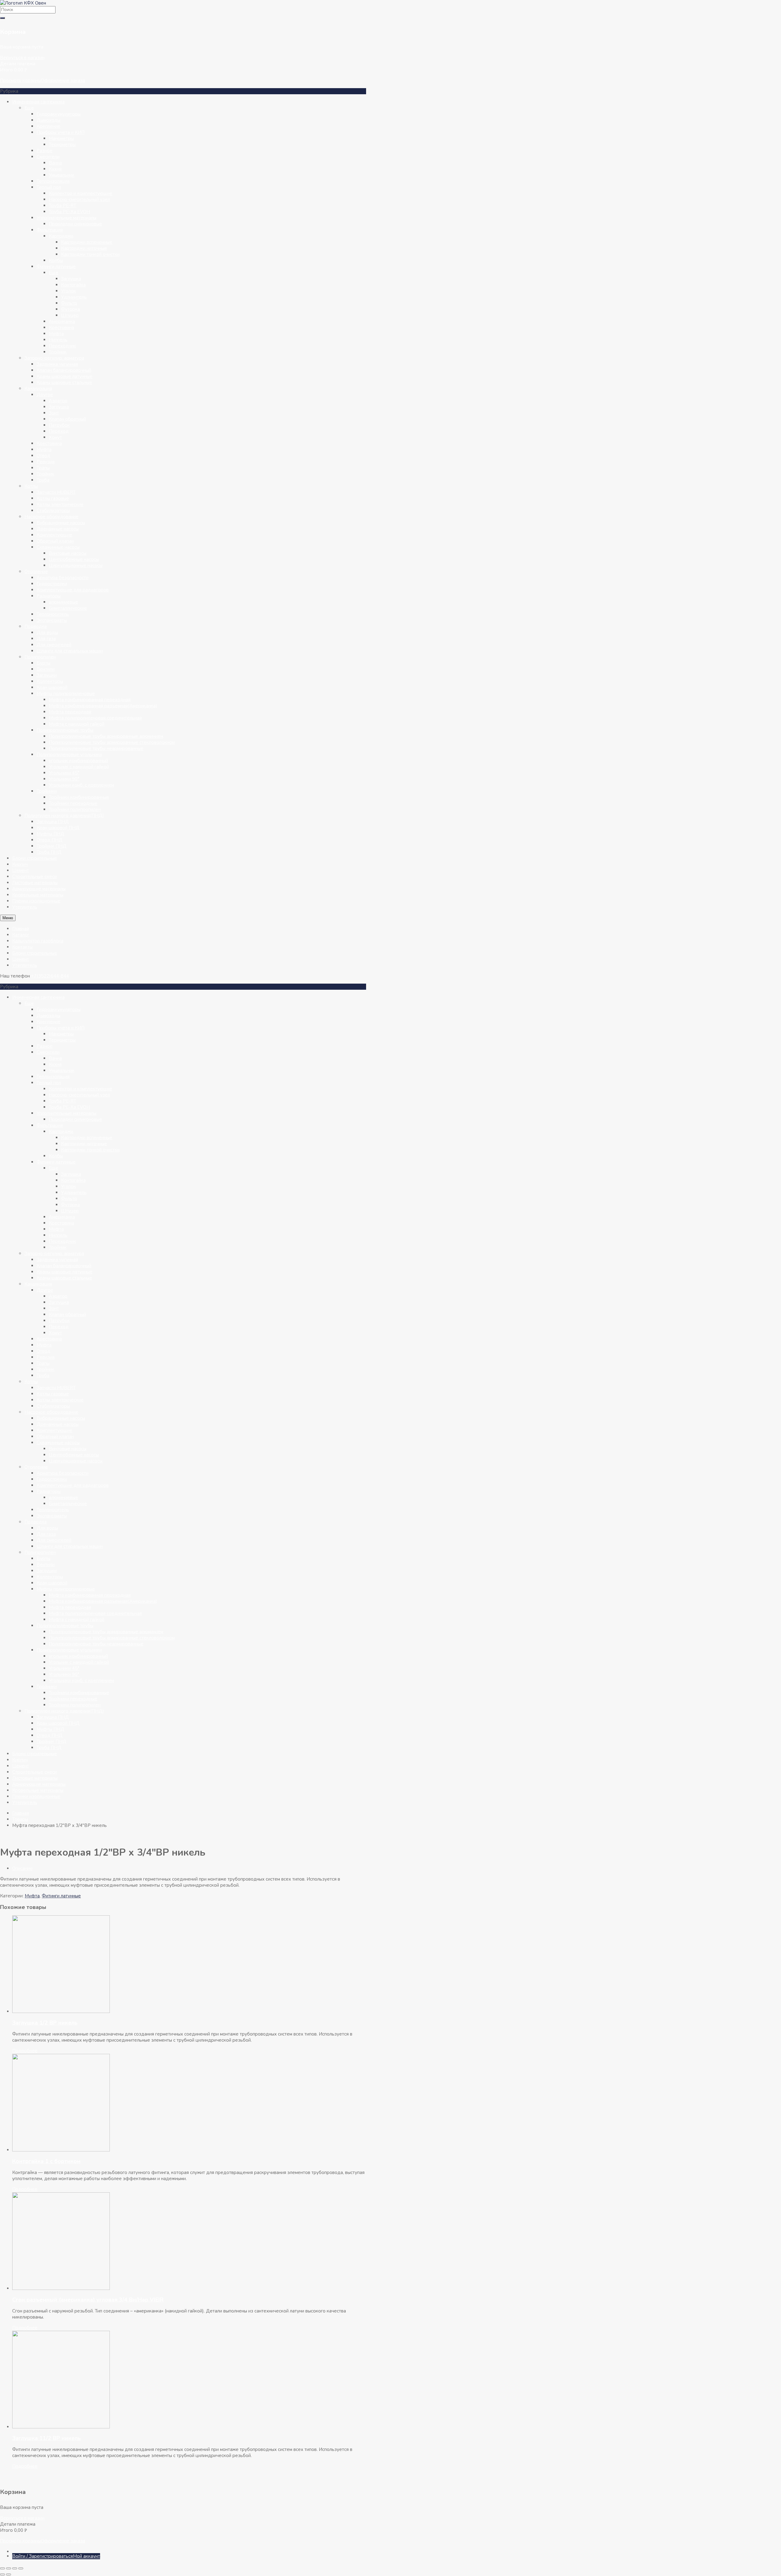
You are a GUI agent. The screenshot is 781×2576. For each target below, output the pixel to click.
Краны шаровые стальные (64, 382)
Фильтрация (50, 230)
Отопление (36, 572)
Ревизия (46, 462)
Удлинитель (74, 297)
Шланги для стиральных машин (70, 651)
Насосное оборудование (51, 517)
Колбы (56, 260)
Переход (59, 431)
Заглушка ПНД (53, 822)
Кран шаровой (52, 687)
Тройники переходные (73, 803)
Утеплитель (25, 907)
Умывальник (62, 175)
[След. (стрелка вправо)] (9, 2574)
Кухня (55, 169)
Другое (45, 395)
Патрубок (59, 425)
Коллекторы (50, 681)
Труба (43, 480)
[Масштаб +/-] (2, 2568)
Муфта (56, 334)
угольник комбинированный (78, 761)
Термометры (62, 145)
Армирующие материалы (39, 889)
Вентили (46, 669)
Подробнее (25, 2051)
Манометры (61, 138)
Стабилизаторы (53, 511)
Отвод (43, 456)
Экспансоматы (52, 620)
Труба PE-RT (63, 206)
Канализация (38, 389)
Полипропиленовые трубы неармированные (96, 748)
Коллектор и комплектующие (81, 193)
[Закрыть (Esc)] (21, 2568)
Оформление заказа (63, 81)
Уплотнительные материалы (67, 218)
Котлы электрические (60, 504)
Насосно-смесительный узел (79, 199)
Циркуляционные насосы (76, 565)
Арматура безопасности (63, 578)
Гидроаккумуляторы (59, 114)
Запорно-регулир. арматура (54, 358)
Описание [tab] (22, 1868)
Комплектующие (54, 535)
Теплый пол (49, 187)
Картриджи (61, 236)
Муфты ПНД (50, 834)
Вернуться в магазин (22, 58)
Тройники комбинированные (79, 797)
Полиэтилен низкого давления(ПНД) (64, 816)
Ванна (55, 163)
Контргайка (73, 285)
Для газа (46, 639)
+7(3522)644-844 (50, 976)
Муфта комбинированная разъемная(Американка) (103, 706)
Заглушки (47, 675)
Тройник (58, 352)
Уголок (68, 291)
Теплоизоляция (53, 181)
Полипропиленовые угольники (69, 755)
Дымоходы (49, 120)
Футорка (70, 309)
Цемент (21, 870)
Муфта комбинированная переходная (90, 700)
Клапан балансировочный (64, 370)
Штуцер (70, 315)
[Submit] (2, 18)
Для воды (47, 633)
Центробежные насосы (74, 559)
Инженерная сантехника (38, 102)
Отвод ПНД (50, 840)
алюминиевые (63, 602)
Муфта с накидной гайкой (77, 724)
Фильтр (69, 303)
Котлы (31, 486)
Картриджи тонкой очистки (90, 254)
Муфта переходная (70, 712)
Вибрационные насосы (61, 523)
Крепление (49, 126)
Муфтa (44, 450)
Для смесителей (54, 645)
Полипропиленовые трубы (65, 730)
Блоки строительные (35, 858)
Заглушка (71, 279)
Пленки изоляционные (36, 901)
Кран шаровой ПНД (58, 828)
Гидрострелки (52, 584)
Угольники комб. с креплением (81, 785)
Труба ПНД (49, 852)
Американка (62, 321)
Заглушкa (59, 407)
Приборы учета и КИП (61, 132)
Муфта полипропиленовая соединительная (95, 718)
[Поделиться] (15, 2568)
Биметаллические (68, 608)
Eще (29, 108)
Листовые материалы (35, 883)
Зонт (54, 413)
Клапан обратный (67, 419)
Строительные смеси (34, 877)
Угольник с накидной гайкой (79, 767)
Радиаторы (49, 596)
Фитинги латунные (56, 267)
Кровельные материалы (38, 895)
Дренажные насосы (58, 529)
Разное (45, 151)
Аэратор (58, 401)
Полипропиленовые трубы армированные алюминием (106, 736)
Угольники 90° (64, 779)
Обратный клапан (55, 541)
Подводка (36, 626)
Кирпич (20, 864)
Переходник (62, 346)
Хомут (55, 437)
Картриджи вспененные (87, 242)
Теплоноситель (53, 614)
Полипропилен (40, 657)
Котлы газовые (53, 498)
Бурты (43, 663)
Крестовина (61, 328)
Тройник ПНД (52, 846)
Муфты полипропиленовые (66, 694)
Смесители (48, 157)
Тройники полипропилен (75, 809)
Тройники (47, 791)
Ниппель (58, 340)
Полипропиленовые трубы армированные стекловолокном (112, 742)
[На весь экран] (9, 2568)
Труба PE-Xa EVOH (69, 212)
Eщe (54, 273)
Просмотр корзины (20, 81)
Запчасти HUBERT (56, 492)
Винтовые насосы (68, 553)
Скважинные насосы (58, 547)
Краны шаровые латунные (65, 376)
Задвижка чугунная (57, 364)
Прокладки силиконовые (76, 224)
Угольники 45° (64, 773)
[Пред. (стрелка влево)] (2, 2574)
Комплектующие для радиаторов (73, 590)
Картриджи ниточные (84, 248)
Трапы (43, 468)
